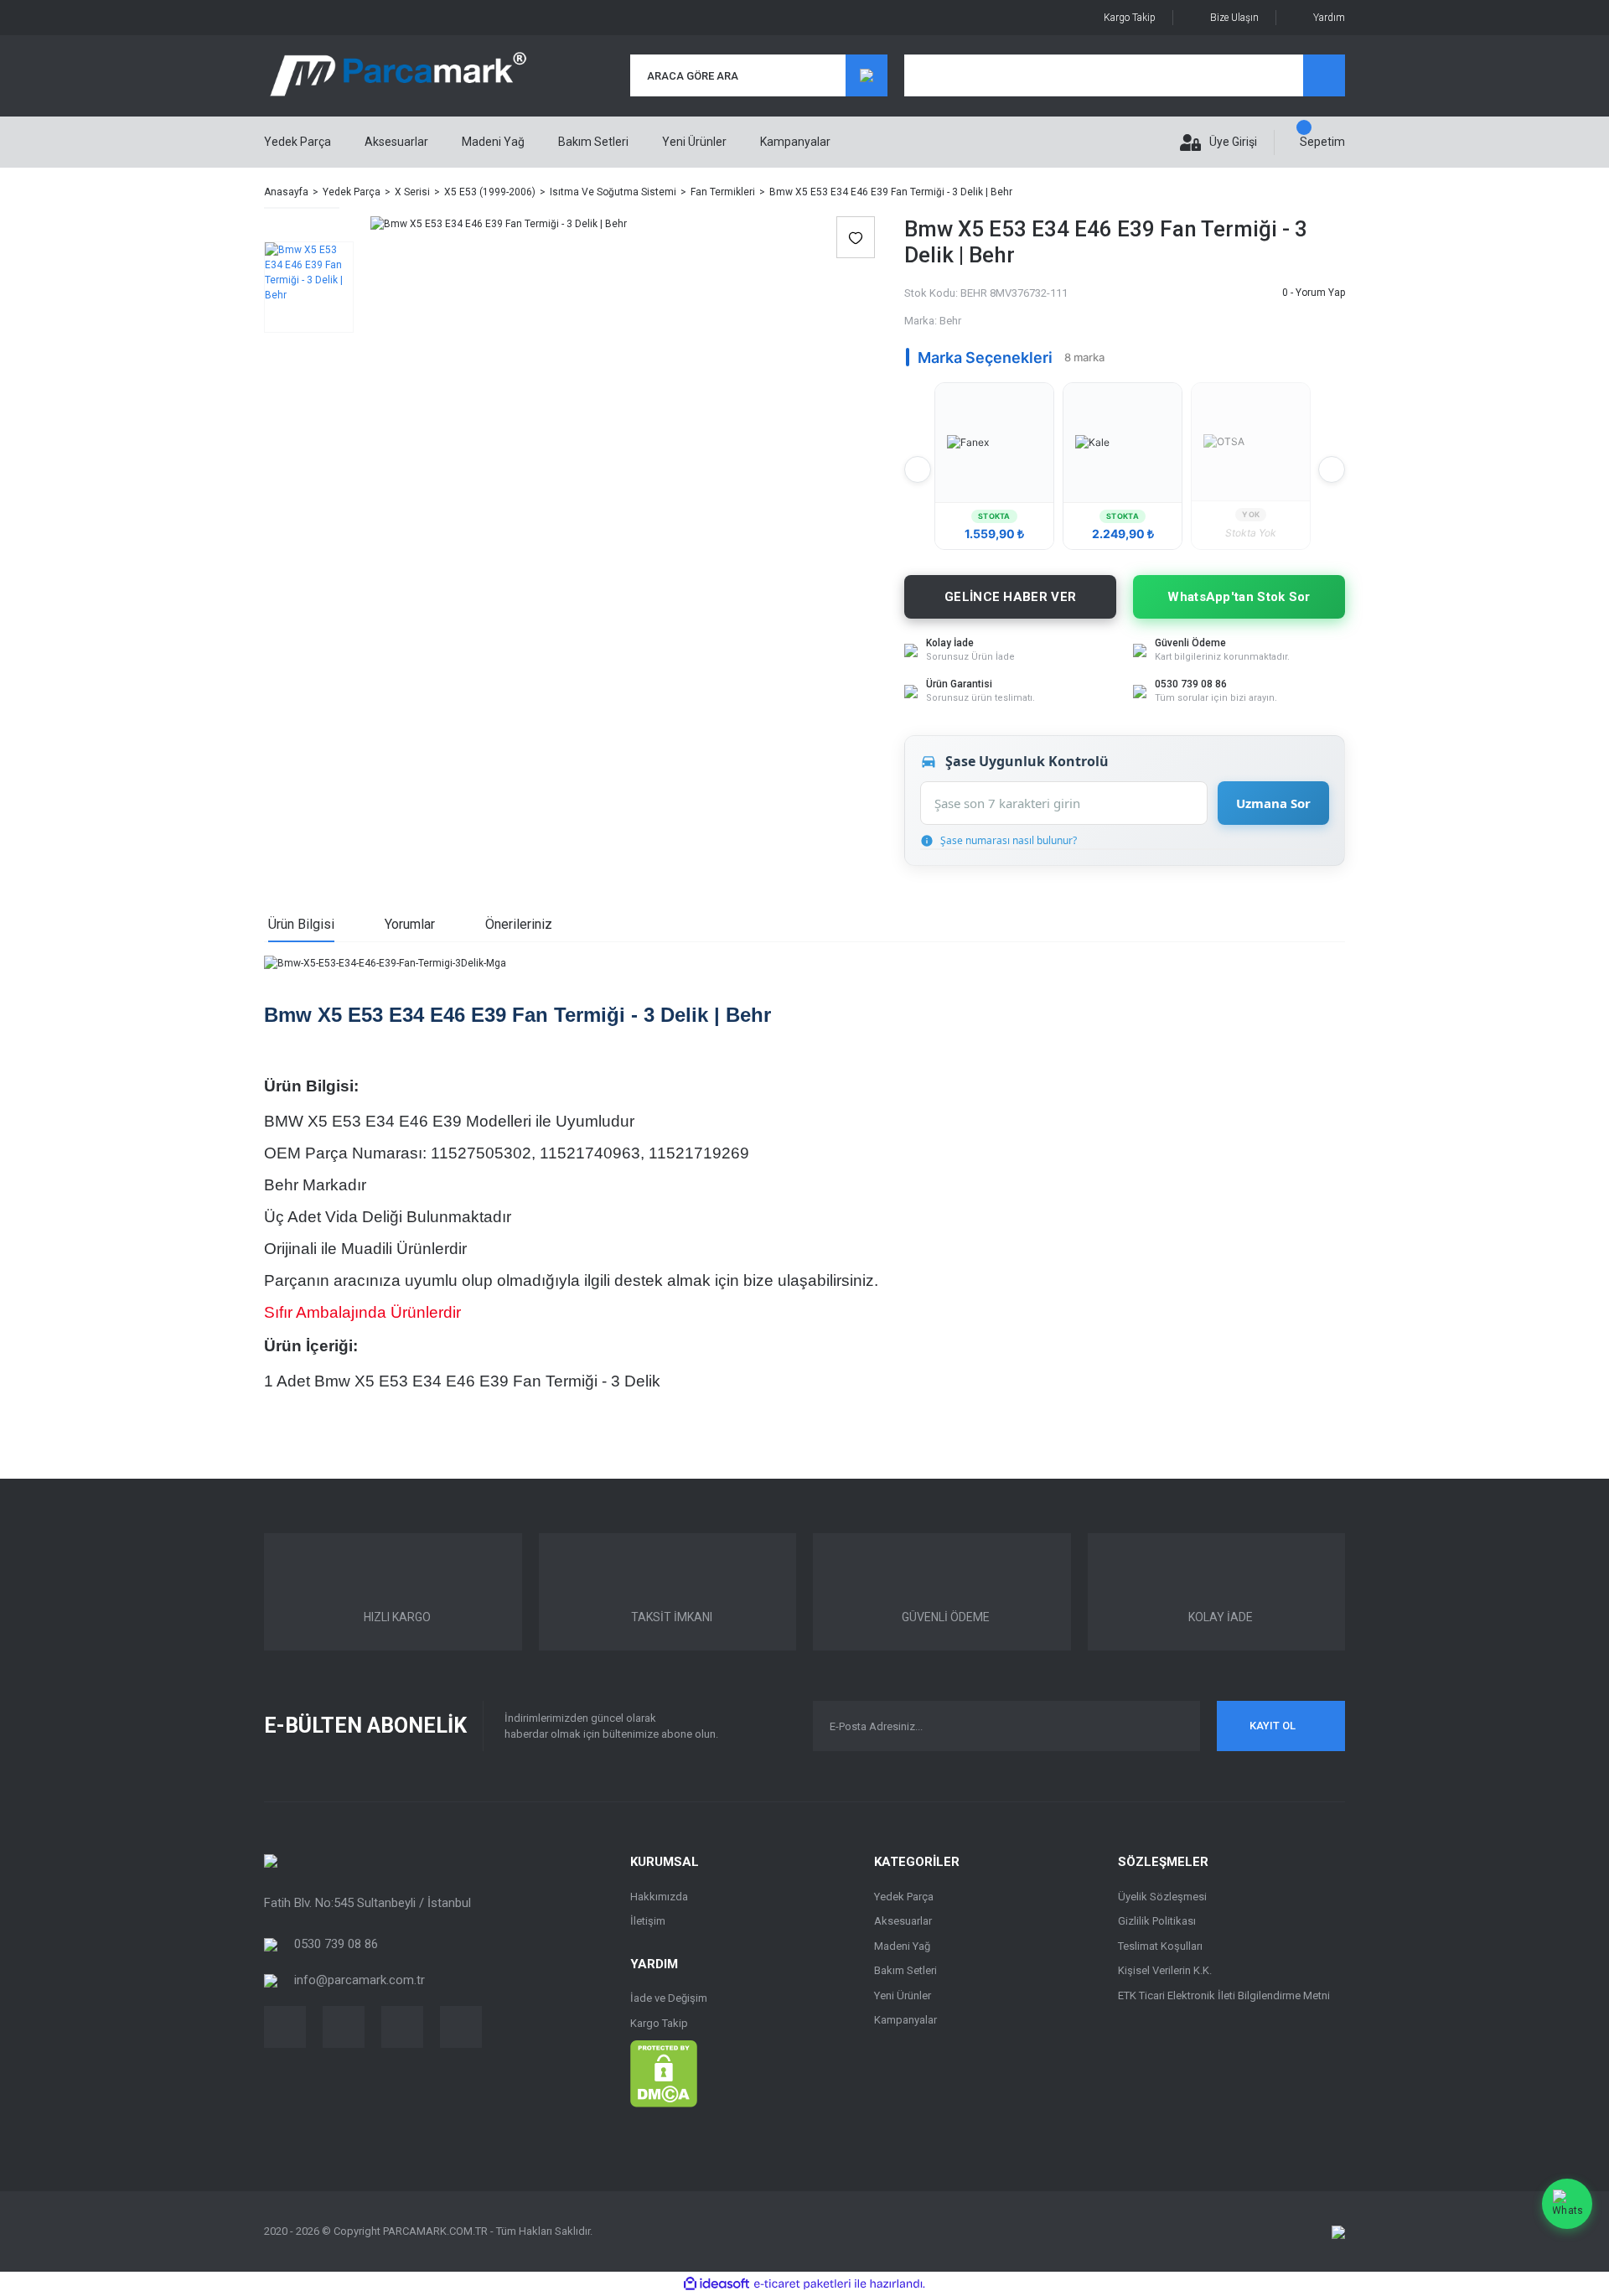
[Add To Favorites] (856, 237)
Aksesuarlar (903, 1921)
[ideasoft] (717, 2284)
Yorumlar (410, 924)
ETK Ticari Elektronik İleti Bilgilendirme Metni (1224, 1995)
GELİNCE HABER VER (1010, 597)
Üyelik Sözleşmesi (1162, 1897)
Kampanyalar (795, 142)
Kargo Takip (1130, 18)
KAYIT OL (1273, 1726)
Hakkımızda (659, 1897)
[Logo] (398, 76)
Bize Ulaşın (1234, 18)
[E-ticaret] (802, 2284)
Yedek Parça (904, 1897)
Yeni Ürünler (694, 142)
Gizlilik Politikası (1157, 1921)
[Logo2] (271, 1860)
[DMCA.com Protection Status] (664, 2073)
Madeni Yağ (902, 1946)
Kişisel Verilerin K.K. (1165, 1970)
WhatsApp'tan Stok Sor (1239, 597)
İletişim (648, 1921)
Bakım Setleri (905, 1970)
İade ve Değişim (669, 1998)
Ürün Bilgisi (301, 924)
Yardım (1329, 18)
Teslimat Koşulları (1160, 1946)
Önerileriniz (519, 924)
